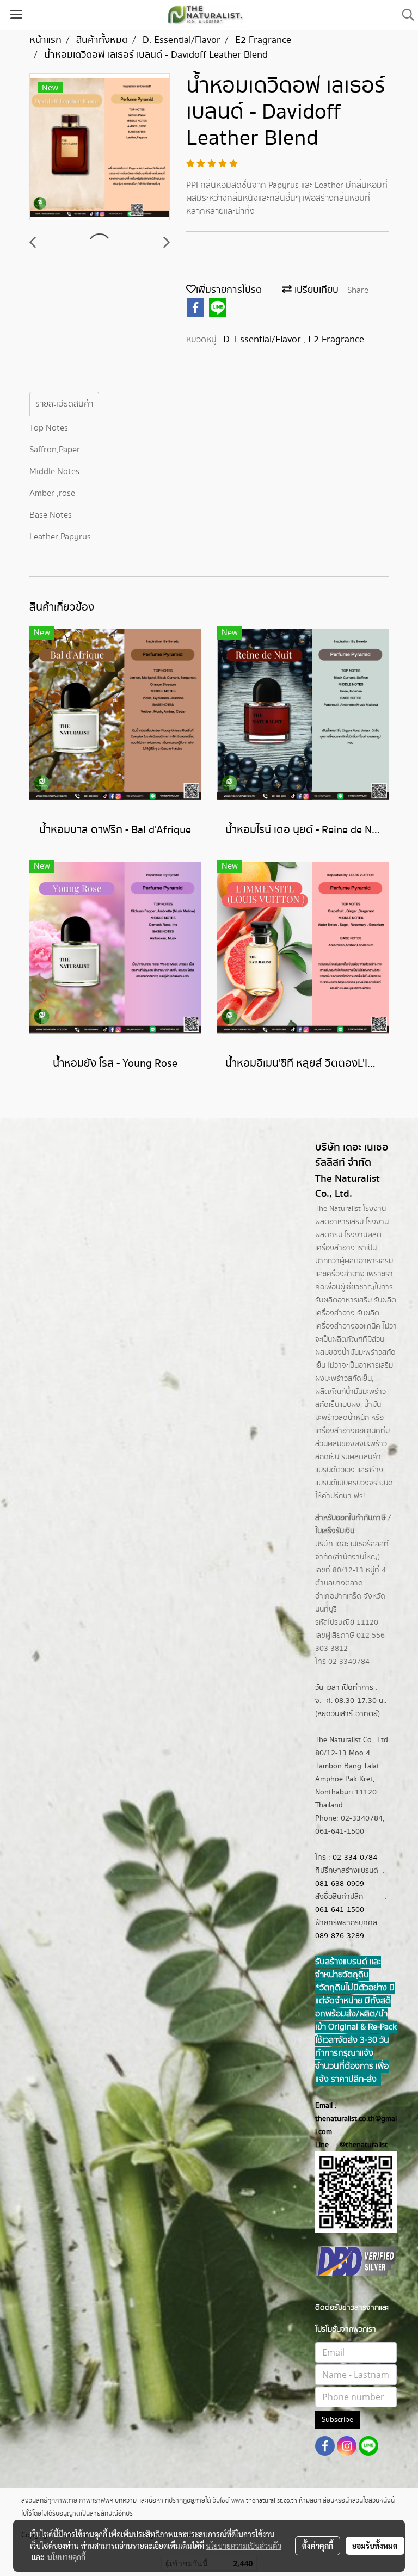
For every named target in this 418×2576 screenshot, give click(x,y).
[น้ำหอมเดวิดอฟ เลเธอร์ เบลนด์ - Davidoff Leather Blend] (100, 147)
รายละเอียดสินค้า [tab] (64, 404)
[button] (404, 15)
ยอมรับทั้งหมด (375, 2546)
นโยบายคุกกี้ (66, 2557)
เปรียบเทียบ (315, 290)
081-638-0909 (340, 1884)
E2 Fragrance (336, 340)
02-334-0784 (355, 1858)
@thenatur (357, 2145)
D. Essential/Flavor (263, 340)
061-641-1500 (340, 1910)
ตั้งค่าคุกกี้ (318, 2546)
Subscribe (337, 2420)
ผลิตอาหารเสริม (369, 1261)
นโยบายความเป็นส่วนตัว (244, 2546)
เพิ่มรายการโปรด (229, 290)
